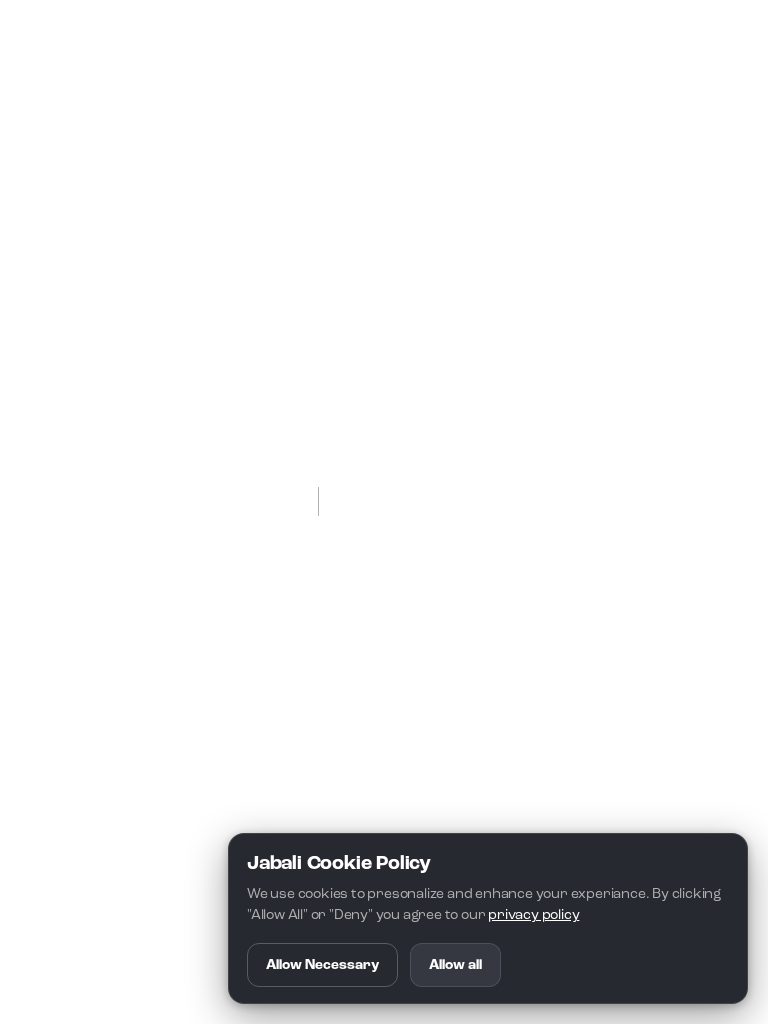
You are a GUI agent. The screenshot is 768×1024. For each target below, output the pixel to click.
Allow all (455, 965)
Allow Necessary (322, 965)
